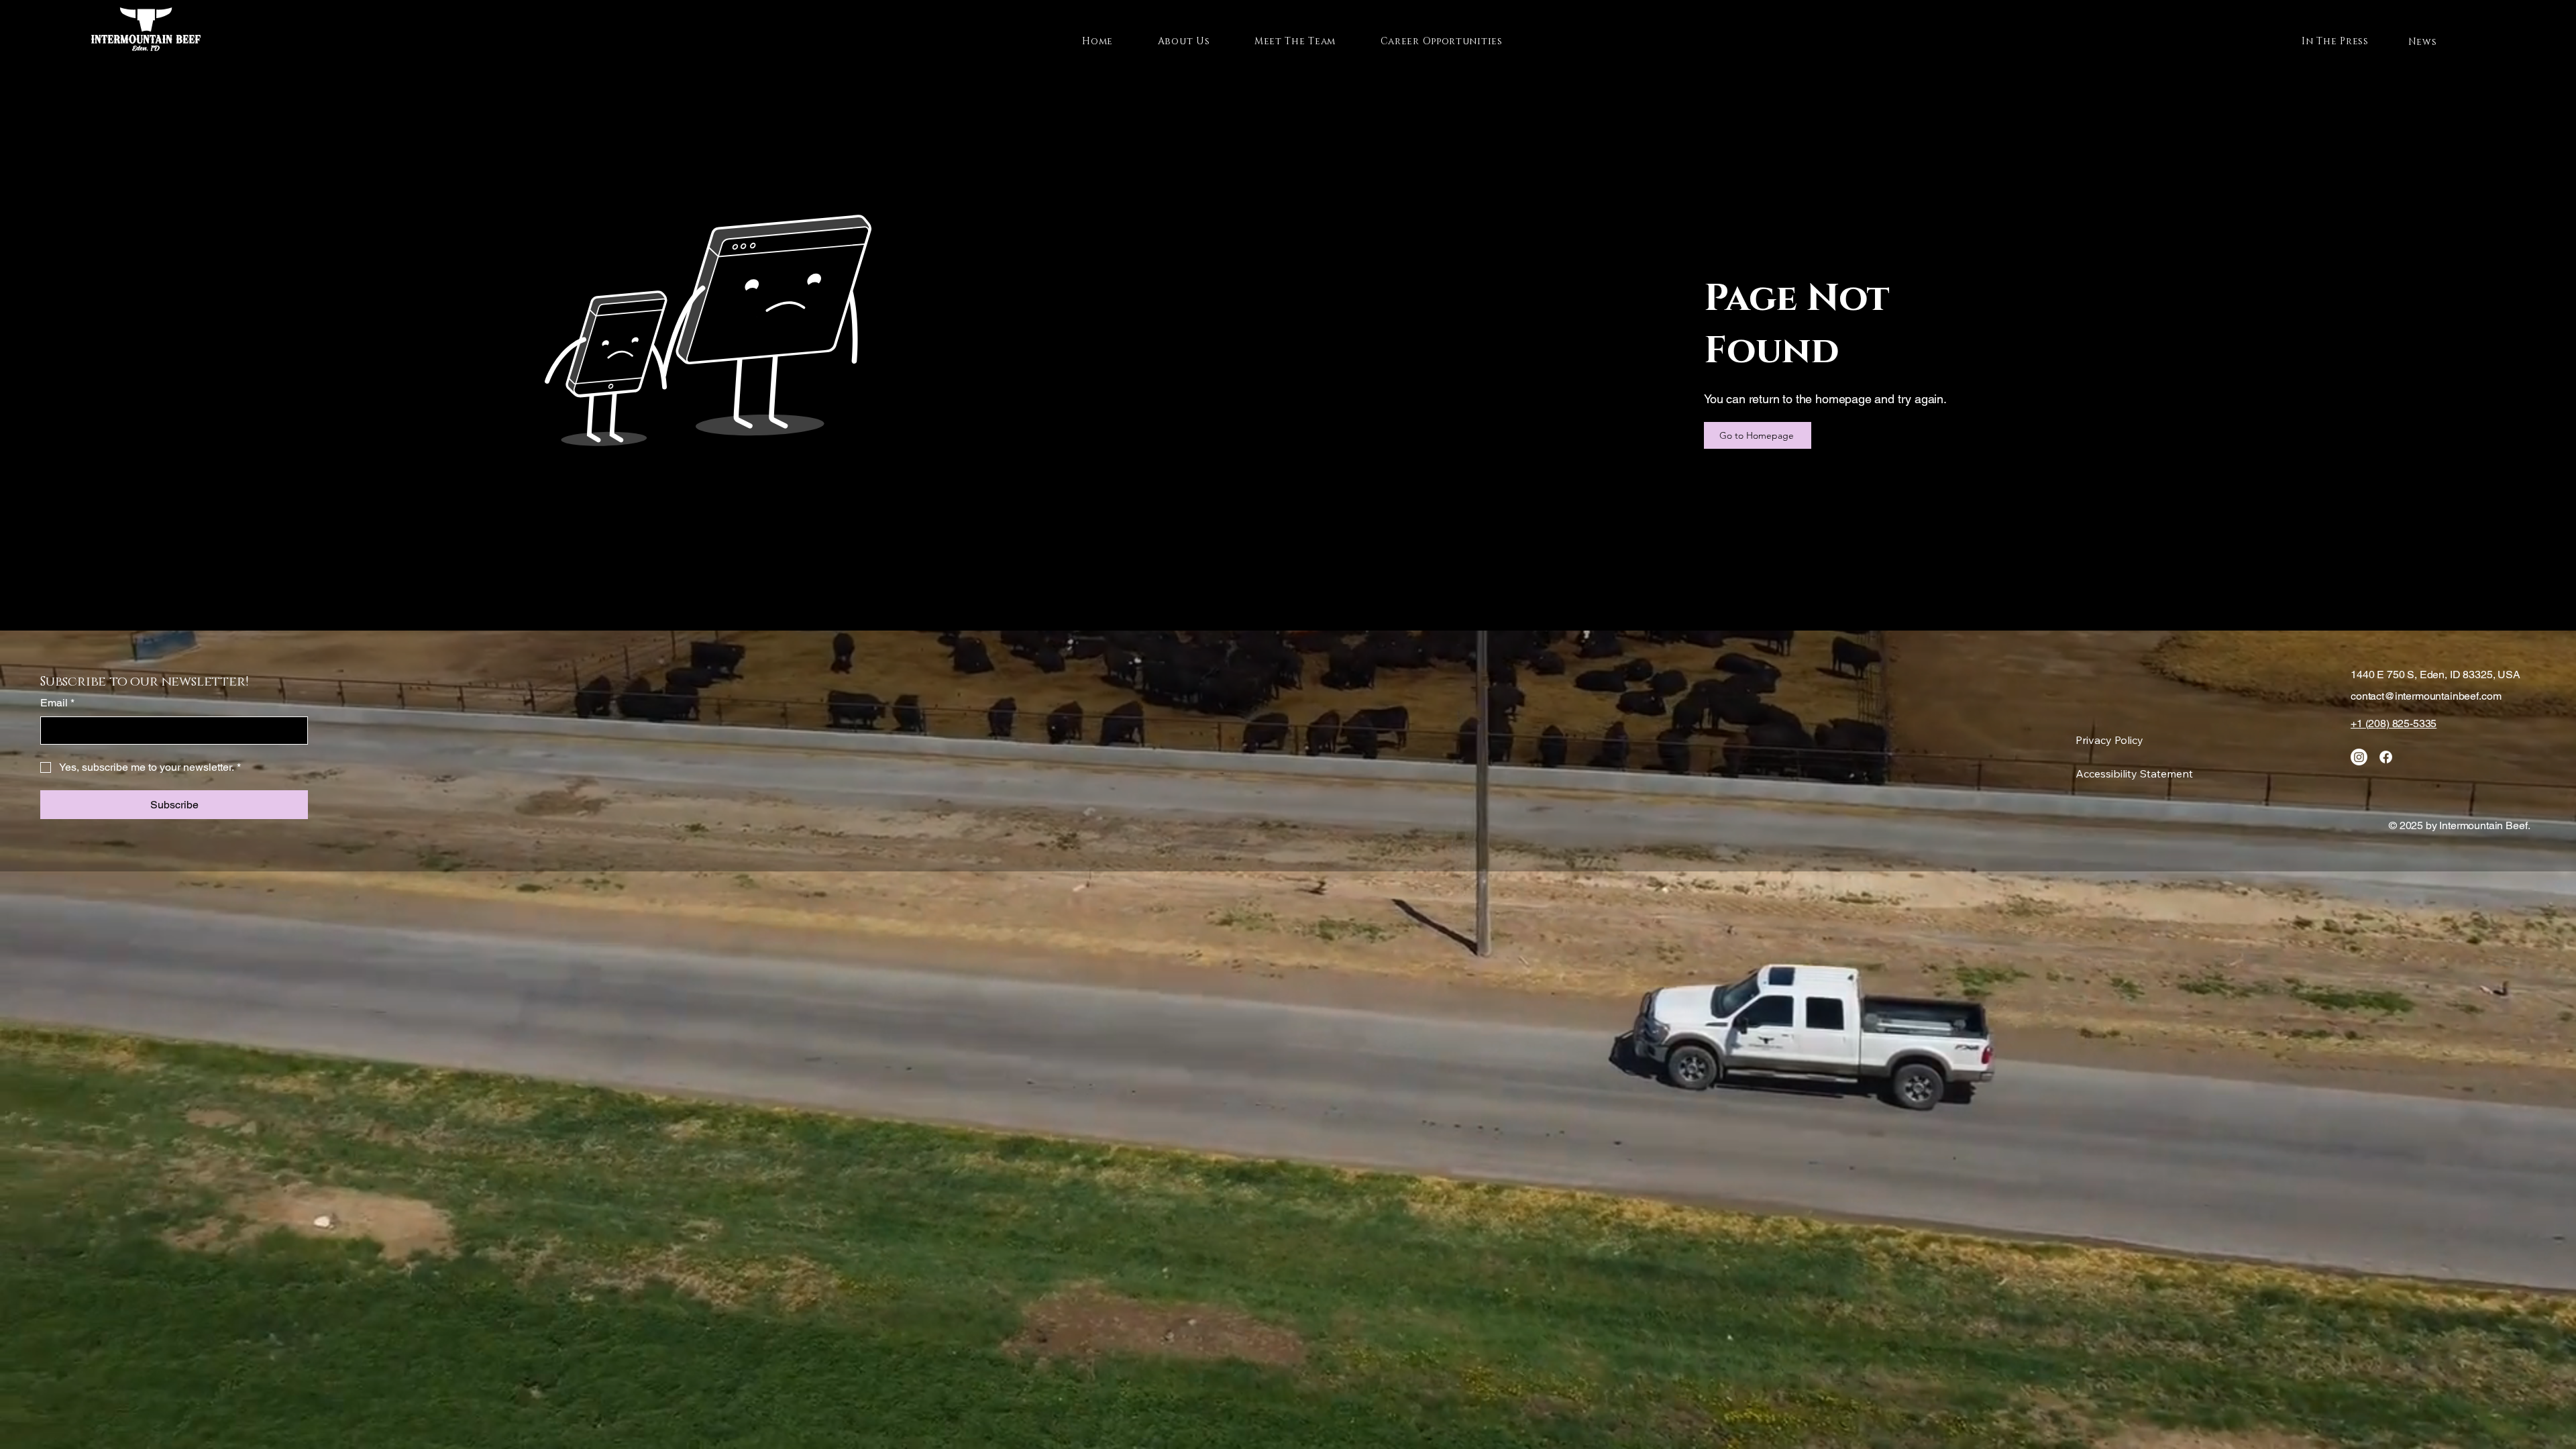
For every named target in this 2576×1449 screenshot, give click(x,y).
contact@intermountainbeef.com (2426, 696)
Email (57, 703)
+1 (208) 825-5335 (2394, 723)
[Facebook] (2386, 757)
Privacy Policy (2109, 740)
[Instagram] (2359, 757)
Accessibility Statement (2134, 773)
